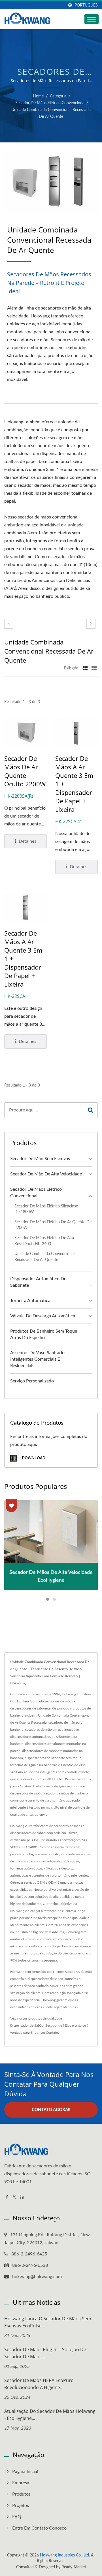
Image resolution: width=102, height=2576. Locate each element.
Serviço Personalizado (32, 1381)
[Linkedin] (22, 2198)
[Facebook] (7, 2198)
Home (38, 96)
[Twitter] (14, 2198)
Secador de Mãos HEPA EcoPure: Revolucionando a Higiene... (39, 2384)
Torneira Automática (30, 1301)
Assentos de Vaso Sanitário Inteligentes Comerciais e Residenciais (37, 1359)
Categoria (58, 96)
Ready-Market (74, 2567)
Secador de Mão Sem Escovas (40, 1159)
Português (86, 5)
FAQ (17, 2517)
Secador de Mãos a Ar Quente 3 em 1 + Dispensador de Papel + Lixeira (74, 784)
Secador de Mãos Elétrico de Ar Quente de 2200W (53, 1225)
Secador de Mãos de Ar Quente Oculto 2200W (25, 771)
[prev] (9, 624)
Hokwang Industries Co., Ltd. (65, 2555)
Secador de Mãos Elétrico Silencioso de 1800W (46, 1209)
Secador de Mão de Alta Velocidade (46, 1174)
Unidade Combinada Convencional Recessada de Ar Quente (51, 113)
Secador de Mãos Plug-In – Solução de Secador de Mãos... (45, 2353)
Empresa (21, 2483)
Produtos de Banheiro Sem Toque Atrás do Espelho (44, 1334)
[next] (91, 624)
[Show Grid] (85, 668)
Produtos (21, 2494)
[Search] (91, 1110)
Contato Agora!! (51, 2110)
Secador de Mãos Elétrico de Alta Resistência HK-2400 (44, 1241)
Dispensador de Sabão (27, 2026)
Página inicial (25, 2472)
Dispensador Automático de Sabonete (38, 1282)
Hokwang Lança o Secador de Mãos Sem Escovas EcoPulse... (48, 2322)
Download (33, 1458)
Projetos (21, 2505)
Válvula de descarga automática (43, 1316)
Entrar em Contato (44, 2033)
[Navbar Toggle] (92, 19)
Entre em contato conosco (39, 2528)
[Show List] (94, 668)
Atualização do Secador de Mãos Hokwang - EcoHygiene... (50, 2415)
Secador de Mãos (58, 2026)
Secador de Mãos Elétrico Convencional (50, 103)
